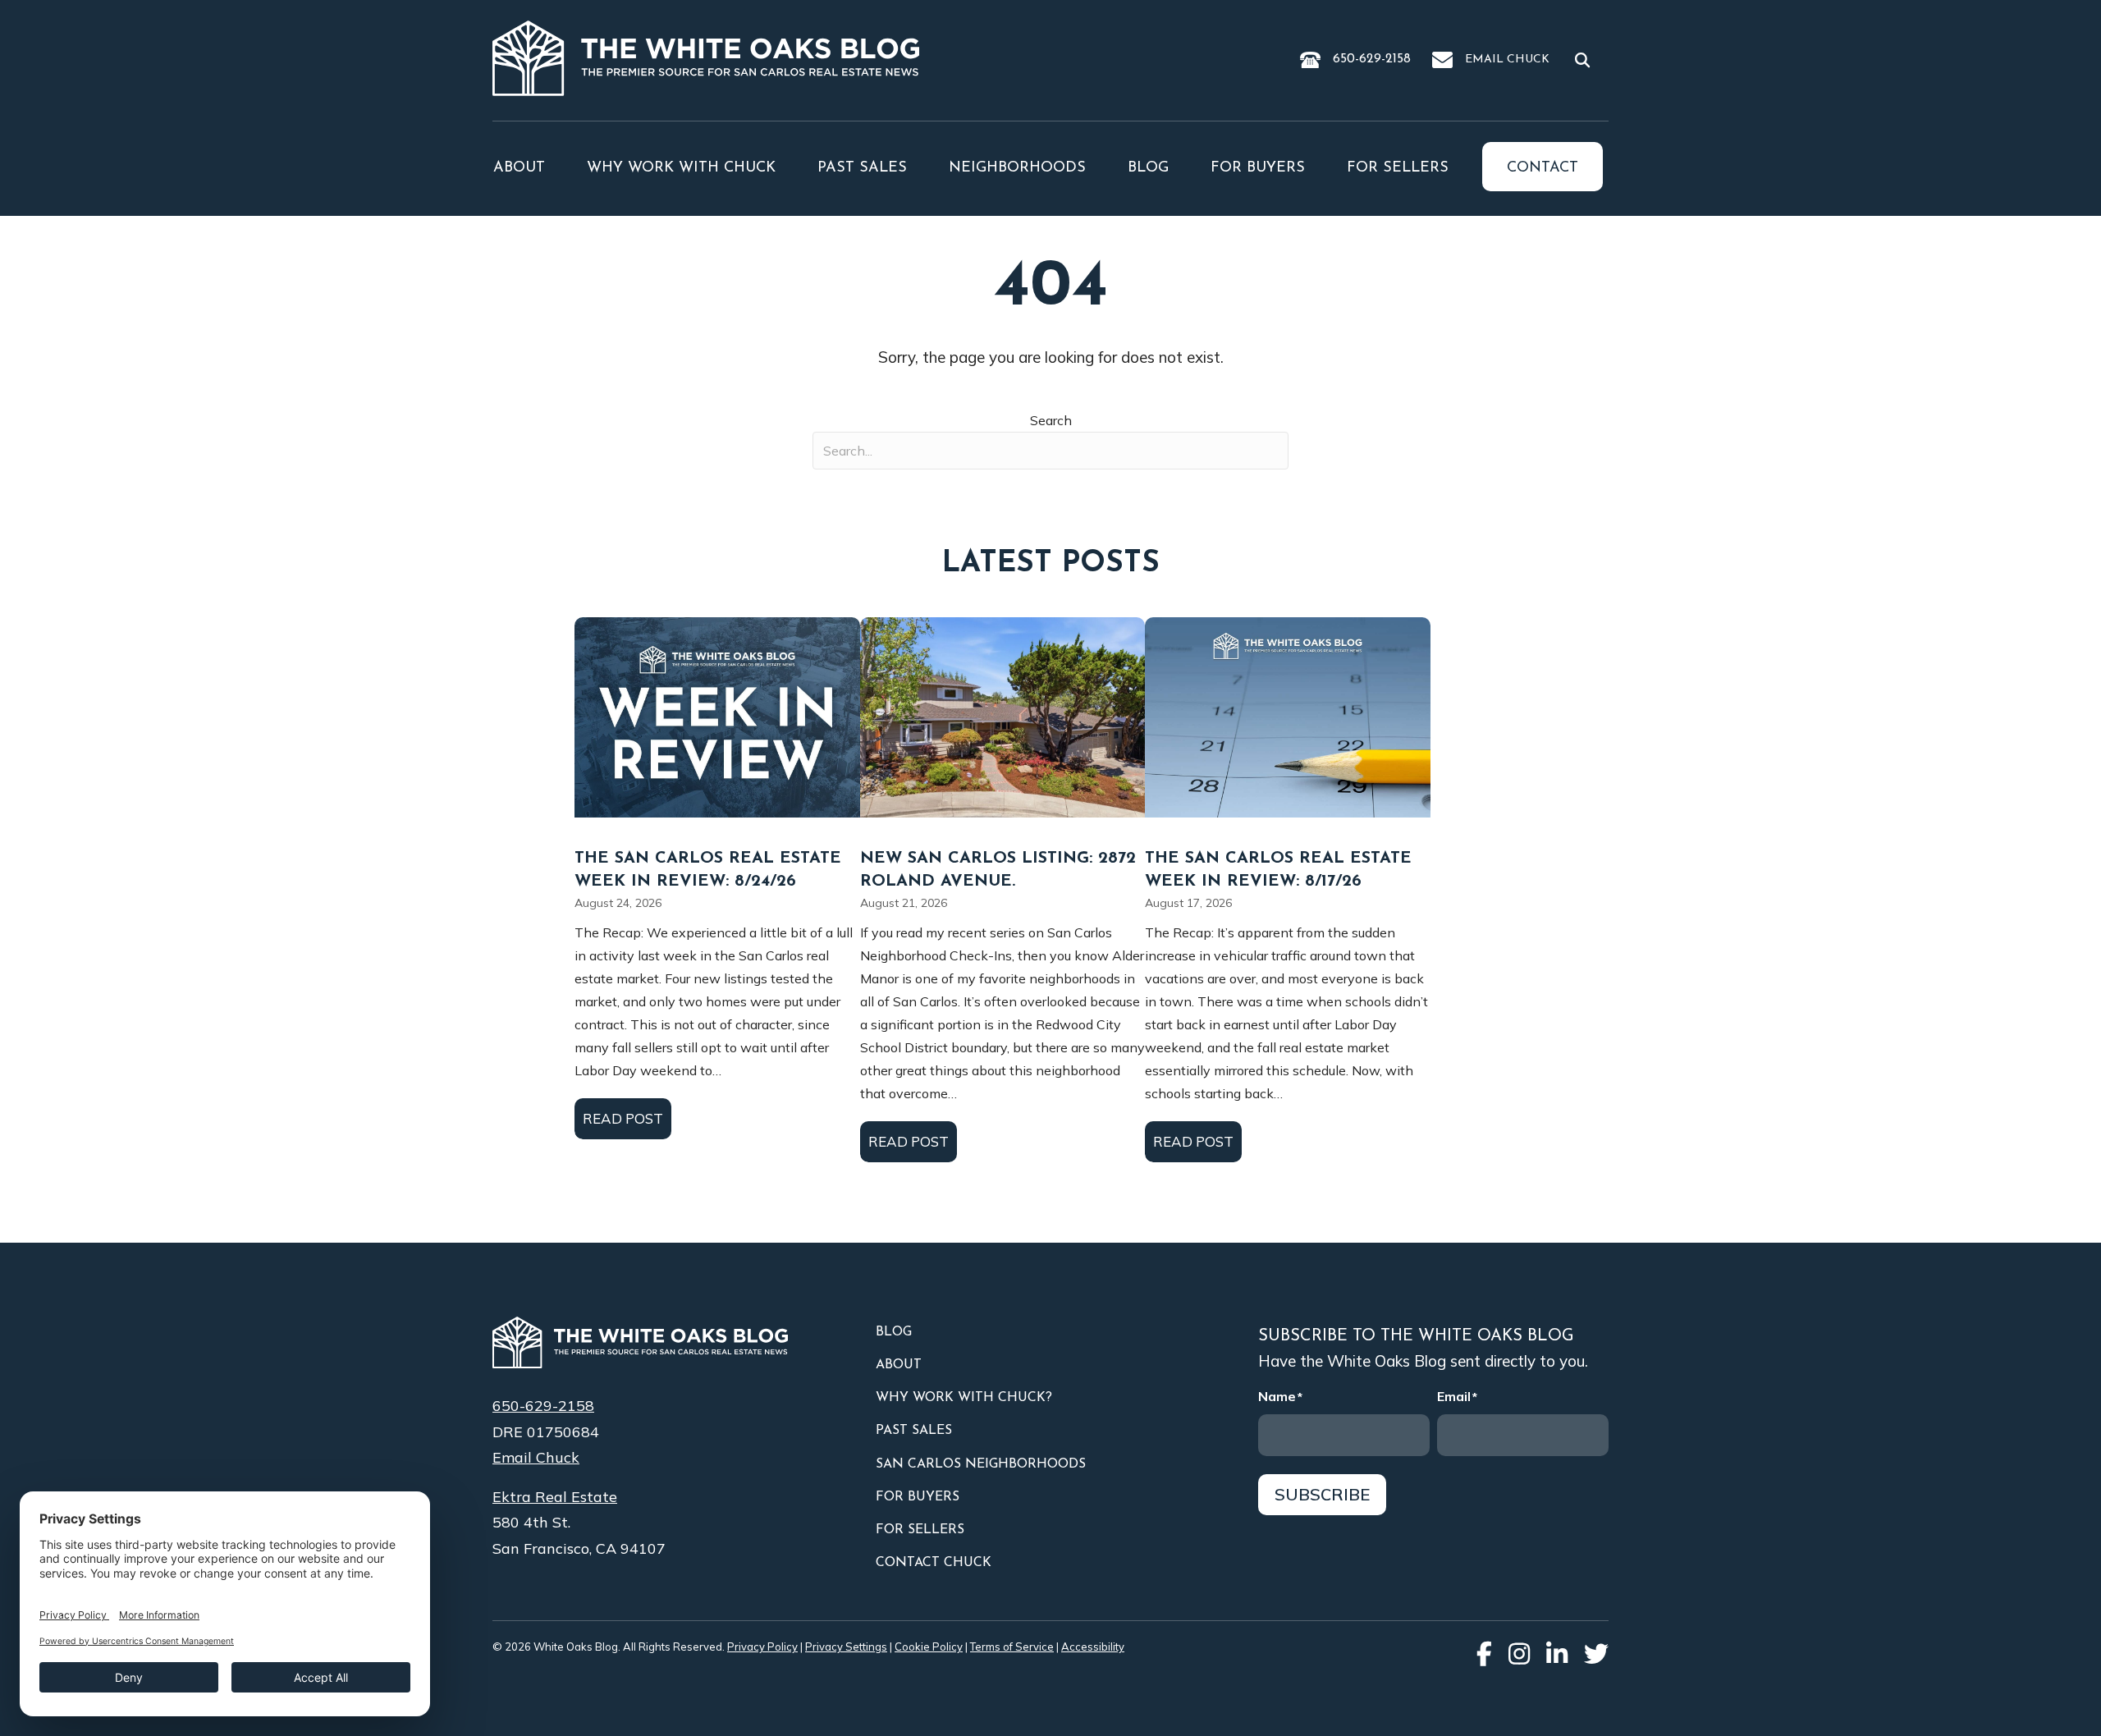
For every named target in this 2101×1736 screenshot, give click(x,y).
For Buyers (1258, 168)
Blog (1148, 168)
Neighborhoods (1017, 168)
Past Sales (862, 168)
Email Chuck (1507, 60)
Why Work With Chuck (681, 168)
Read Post (627, 1118)
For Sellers (1398, 168)
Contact (1543, 168)
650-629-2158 (1372, 59)
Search (1051, 420)
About (519, 168)
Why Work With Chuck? (964, 1398)
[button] (1586, 59)
